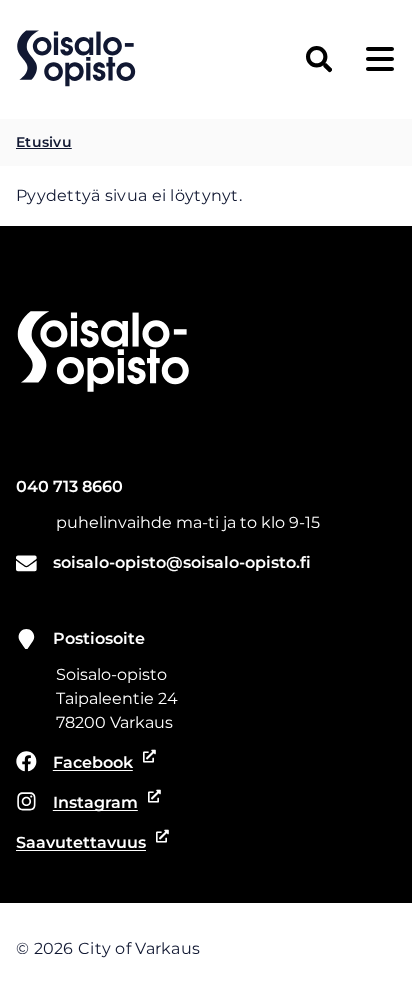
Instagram (83, 804)
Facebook (83, 764)
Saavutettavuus (83, 844)
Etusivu (44, 142)
